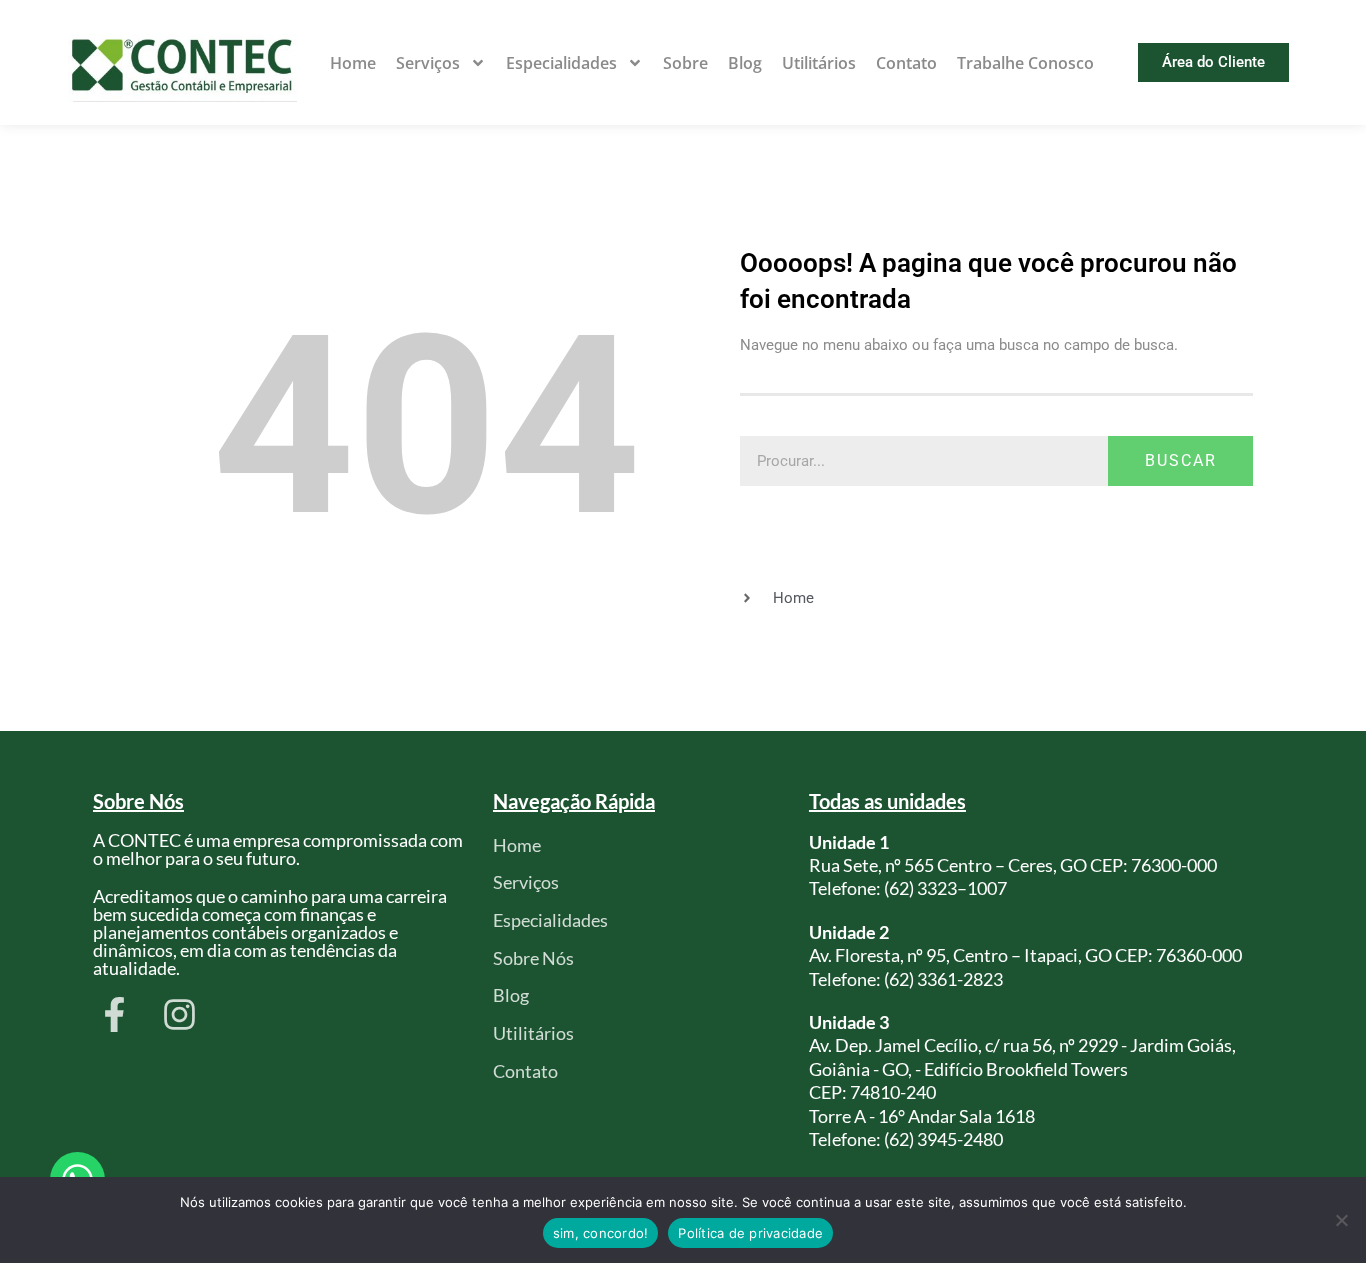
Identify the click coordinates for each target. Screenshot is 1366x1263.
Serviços (428, 63)
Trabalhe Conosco (1025, 63)
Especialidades (561, 63)
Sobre (685, 63)
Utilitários (819, 63)
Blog (745, 63)
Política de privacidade (750, 1233)
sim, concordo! (601, 1233)
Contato (906, 63)
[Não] (1341, 1220)
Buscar (1181, 460)
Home (353, 63)
